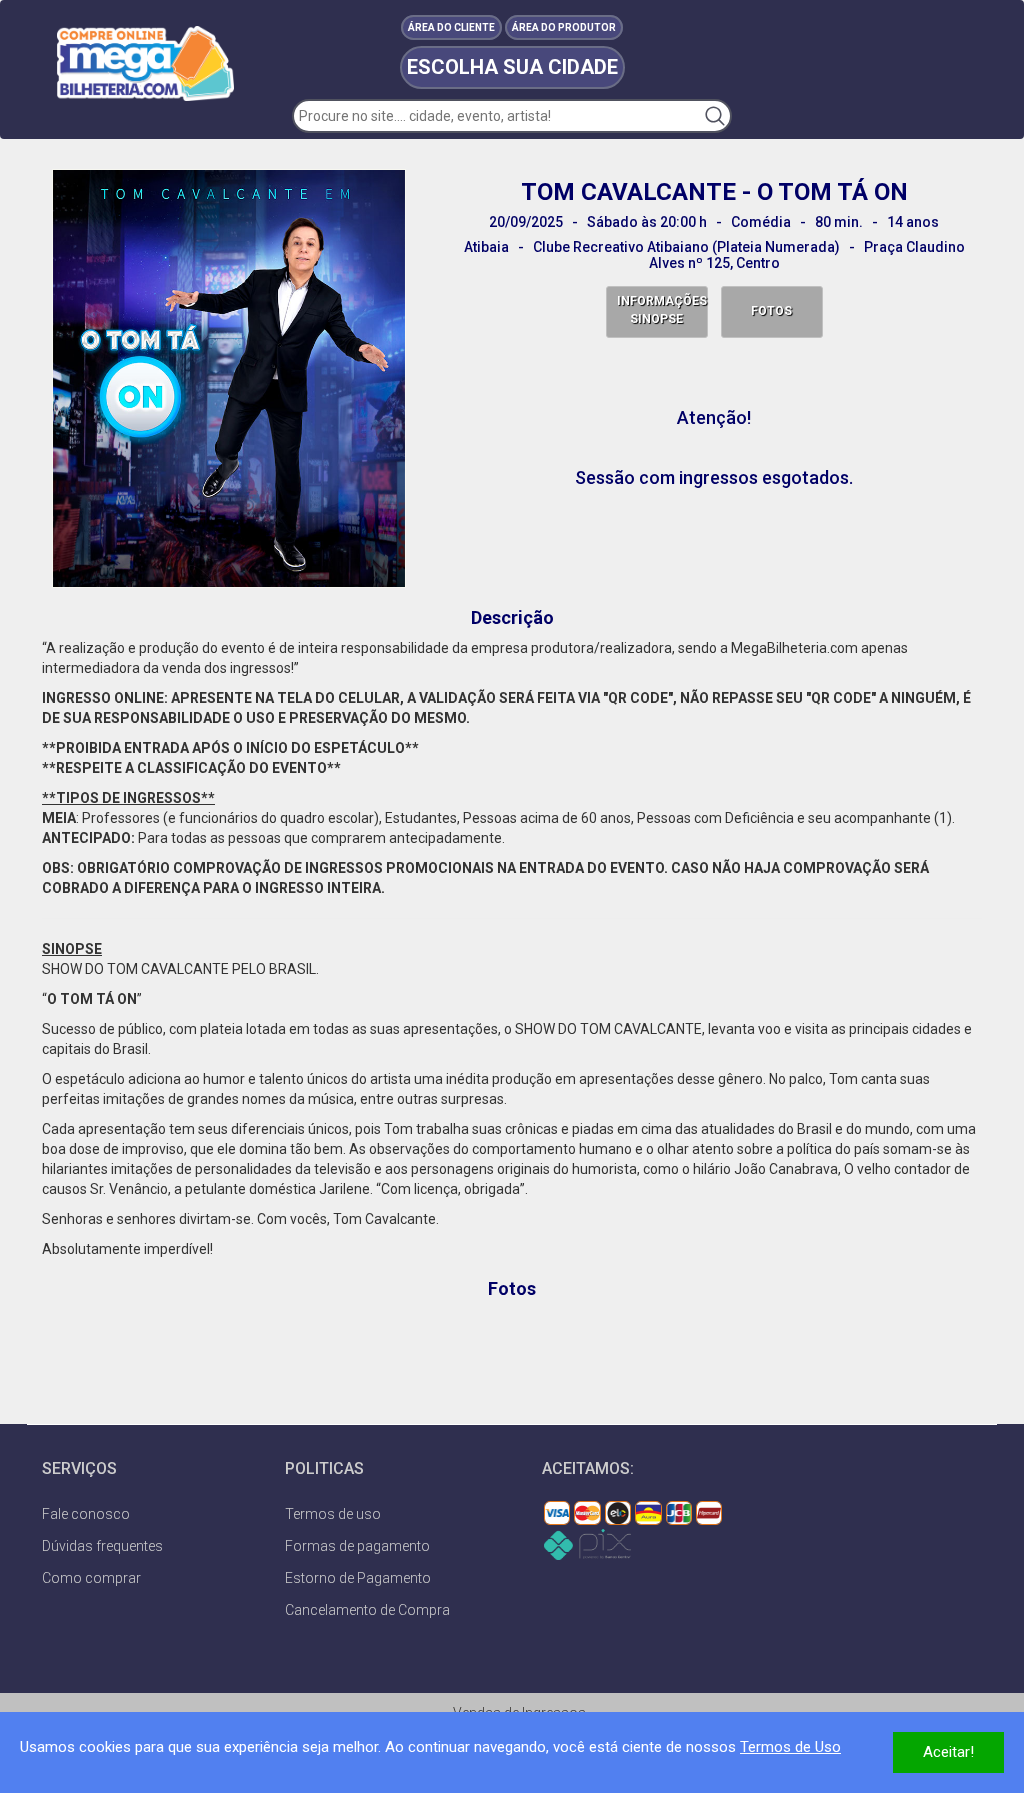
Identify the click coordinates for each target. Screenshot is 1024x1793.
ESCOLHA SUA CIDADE (512, 67)
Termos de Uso (790, 1747)
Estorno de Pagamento (358, 1578)
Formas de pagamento (357, 1546)
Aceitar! (948, 1752)
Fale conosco (86, 1514)
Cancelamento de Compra (367, 1610)
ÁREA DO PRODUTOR (564, 27)
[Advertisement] (512, 1354)
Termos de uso (333, 1514)
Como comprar (91, 1578)
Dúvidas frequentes (102, 1546)
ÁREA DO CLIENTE (451, 27)
